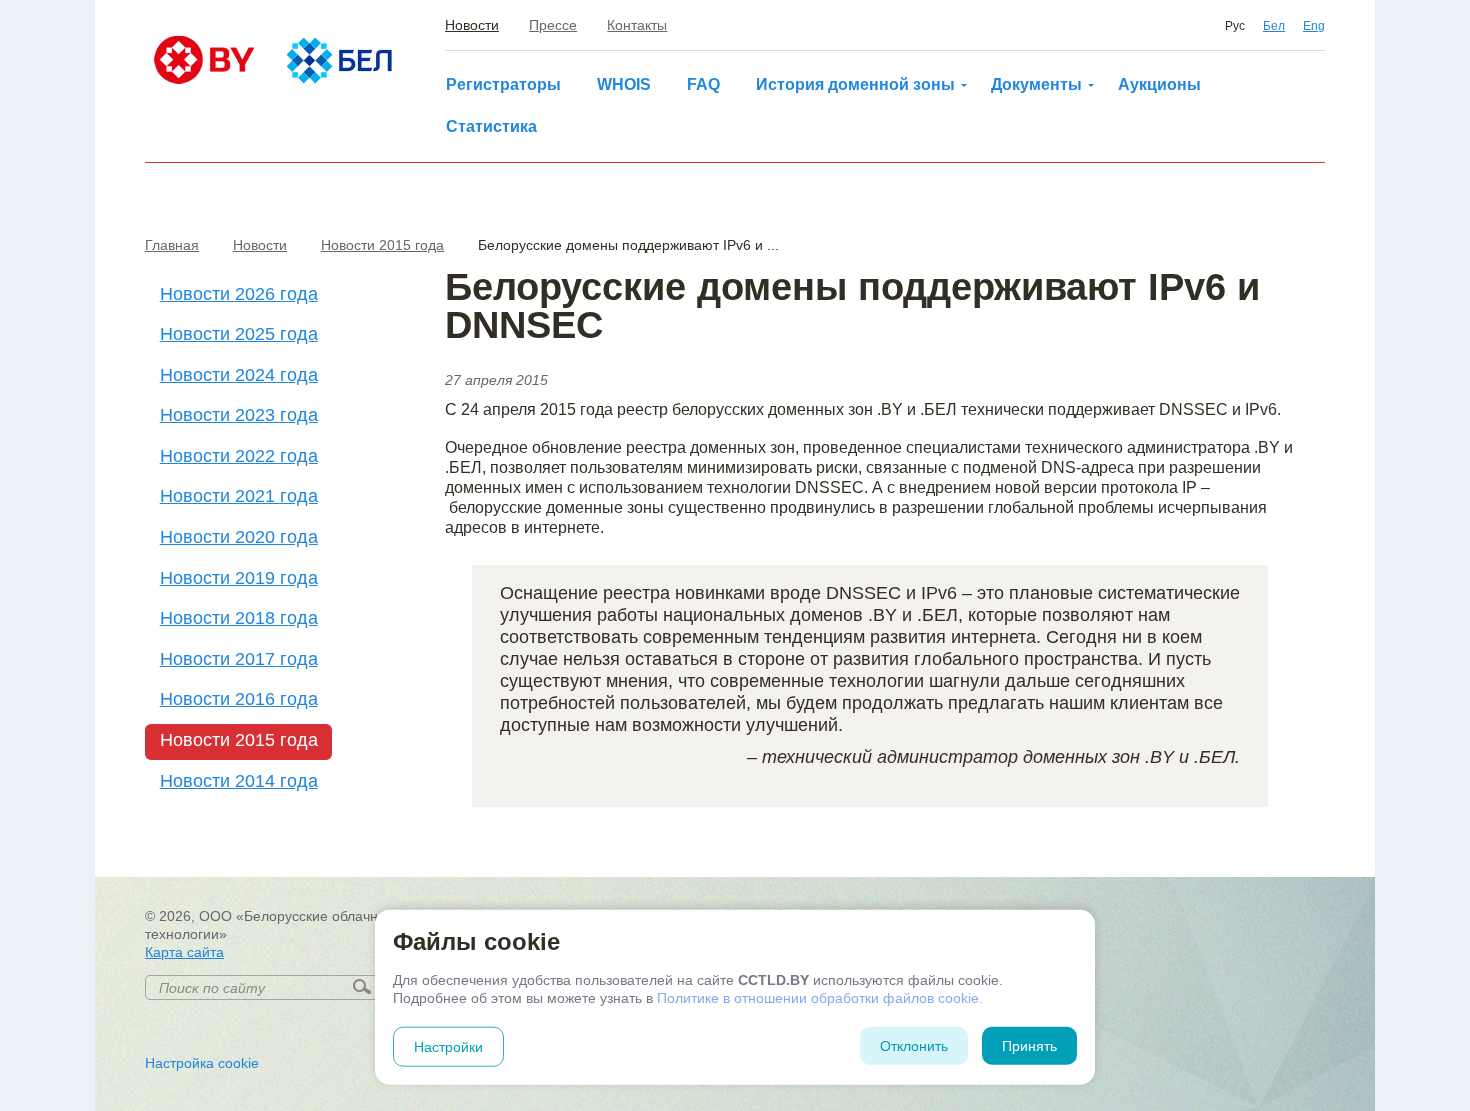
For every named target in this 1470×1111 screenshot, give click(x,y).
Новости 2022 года (239, 456)
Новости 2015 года (239, 740)
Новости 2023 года (239, 415)
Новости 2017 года (239, 659)
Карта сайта (184, 952)
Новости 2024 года (239, 375)
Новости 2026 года (239, 294)
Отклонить (914, 1046)
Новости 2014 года (239, 781)
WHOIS (624, 84)
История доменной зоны (855, 84)
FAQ (703, 84)
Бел (1274, 26)
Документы (1036, 84)
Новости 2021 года (239, 496)
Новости (472, 25)
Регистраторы (503, 84)
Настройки (448, 1047)
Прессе (553, 25)
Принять (1029, 1046)
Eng (1314, 26)
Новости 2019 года (239, 578)
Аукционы (1159, 84)
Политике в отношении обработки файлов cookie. (820, 998)
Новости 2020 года (239, 537)
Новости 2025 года (239, 334)
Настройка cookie (202, 1063)
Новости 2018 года (239, 618)
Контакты (637, 25)
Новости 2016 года (239, 699)
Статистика (491, 126)
